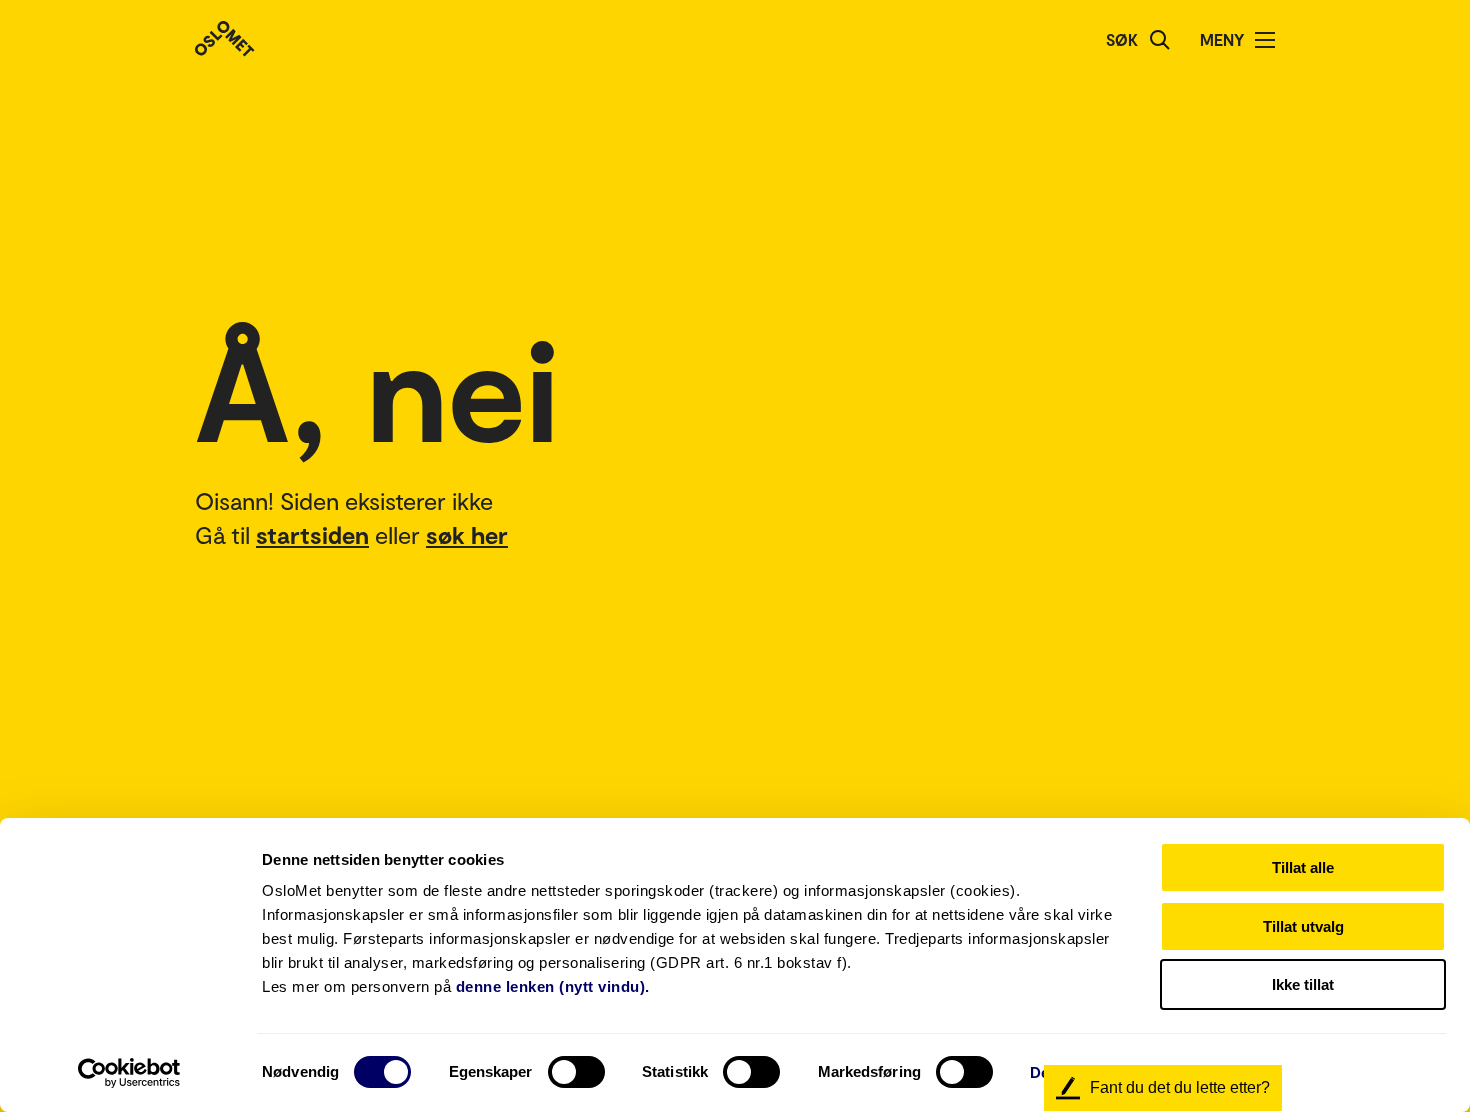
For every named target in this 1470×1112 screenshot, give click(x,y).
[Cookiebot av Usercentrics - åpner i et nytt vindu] (129, 1073)
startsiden (312, 534)
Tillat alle (1303, 867)
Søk (1122, 39)
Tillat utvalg (1303, 926)
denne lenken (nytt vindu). (553, 986)
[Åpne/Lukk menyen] (1265, 40)
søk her (467, 534)
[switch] (576, 1072)
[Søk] (1160, 40)
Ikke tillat (1303, 984)
